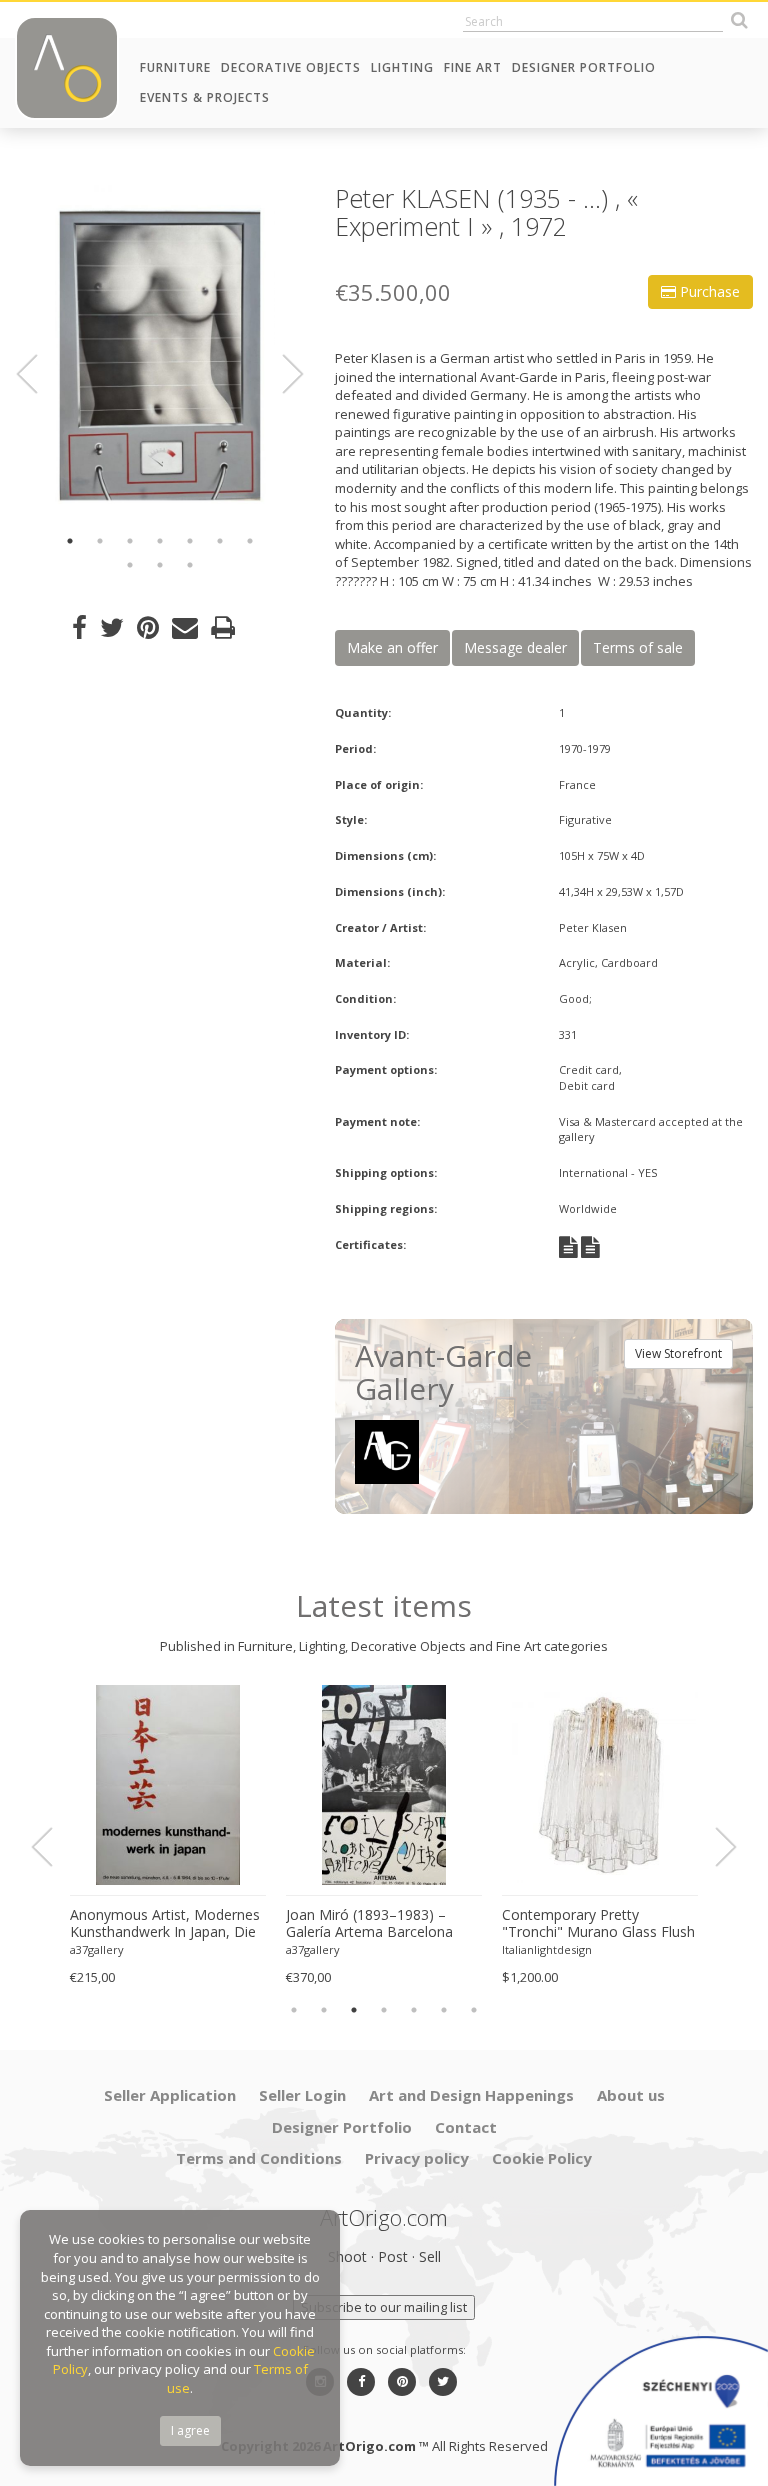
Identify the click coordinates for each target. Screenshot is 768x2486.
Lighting (402, 67)
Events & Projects (205, 97)
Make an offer (392, 647)
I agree (190, 2430)
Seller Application (170, 2095)
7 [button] (250, 541)
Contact (466, 2127)
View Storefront (678, 1353)
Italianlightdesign (547, 1949)
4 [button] (160, 541)
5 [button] (190, 541)
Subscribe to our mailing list (384, 2307)
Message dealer (515, 647)
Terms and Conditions (259, 2158)
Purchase (708, 291)
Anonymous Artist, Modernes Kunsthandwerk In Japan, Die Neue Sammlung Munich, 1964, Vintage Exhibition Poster (165, 1924)
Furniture (175, 67)
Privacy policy (417, 2158)
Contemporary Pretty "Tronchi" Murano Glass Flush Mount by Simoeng (598, 1924)
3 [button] (130, 541)
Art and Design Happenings (471, 2095)
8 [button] (130, 565)
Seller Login (302, 2095)
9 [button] (160, 565)
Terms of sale (638, 647)
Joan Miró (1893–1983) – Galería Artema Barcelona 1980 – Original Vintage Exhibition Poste (369, 1924)
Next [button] (281, 374)
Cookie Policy (542, 2158)
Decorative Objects (291, 67)
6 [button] (220, 541)
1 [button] (70, 541)
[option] (160, 351)
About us (631, 2095)
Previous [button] (39, 374)
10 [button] (190, 565)
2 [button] (100, 541)
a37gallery (97, 1949)
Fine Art (473, 67)
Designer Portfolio (584, 67)
